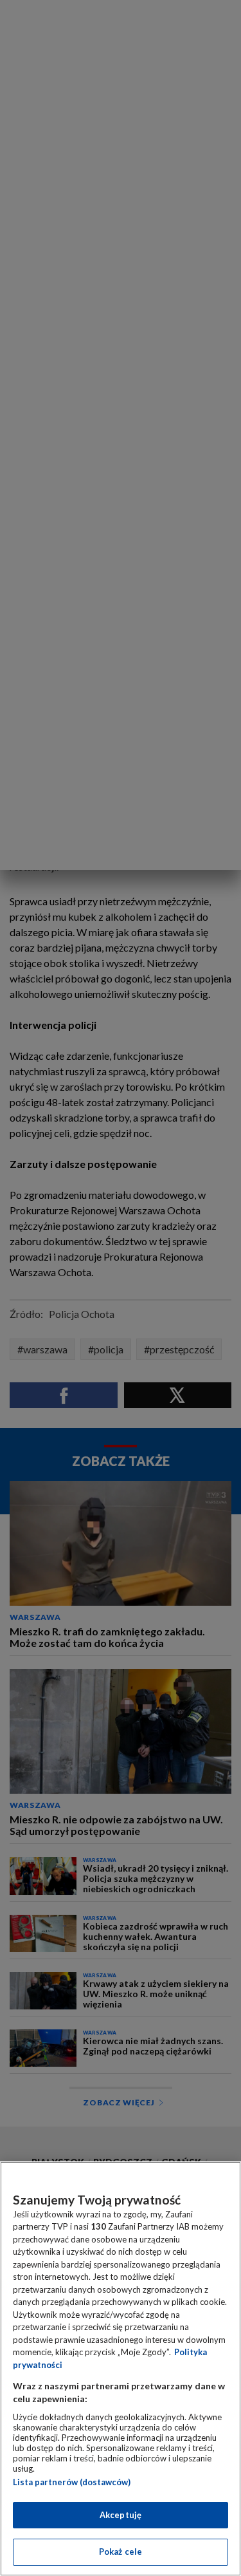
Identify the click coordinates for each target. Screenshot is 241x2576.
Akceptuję (121, 2515)
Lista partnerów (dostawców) (72, 2482)
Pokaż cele (121, 2552)
